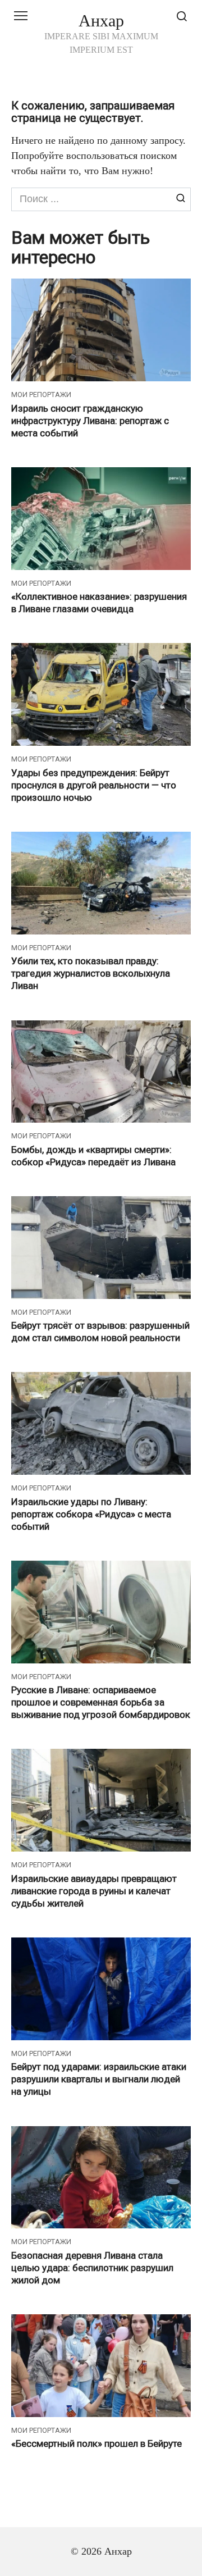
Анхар (101, 20)
